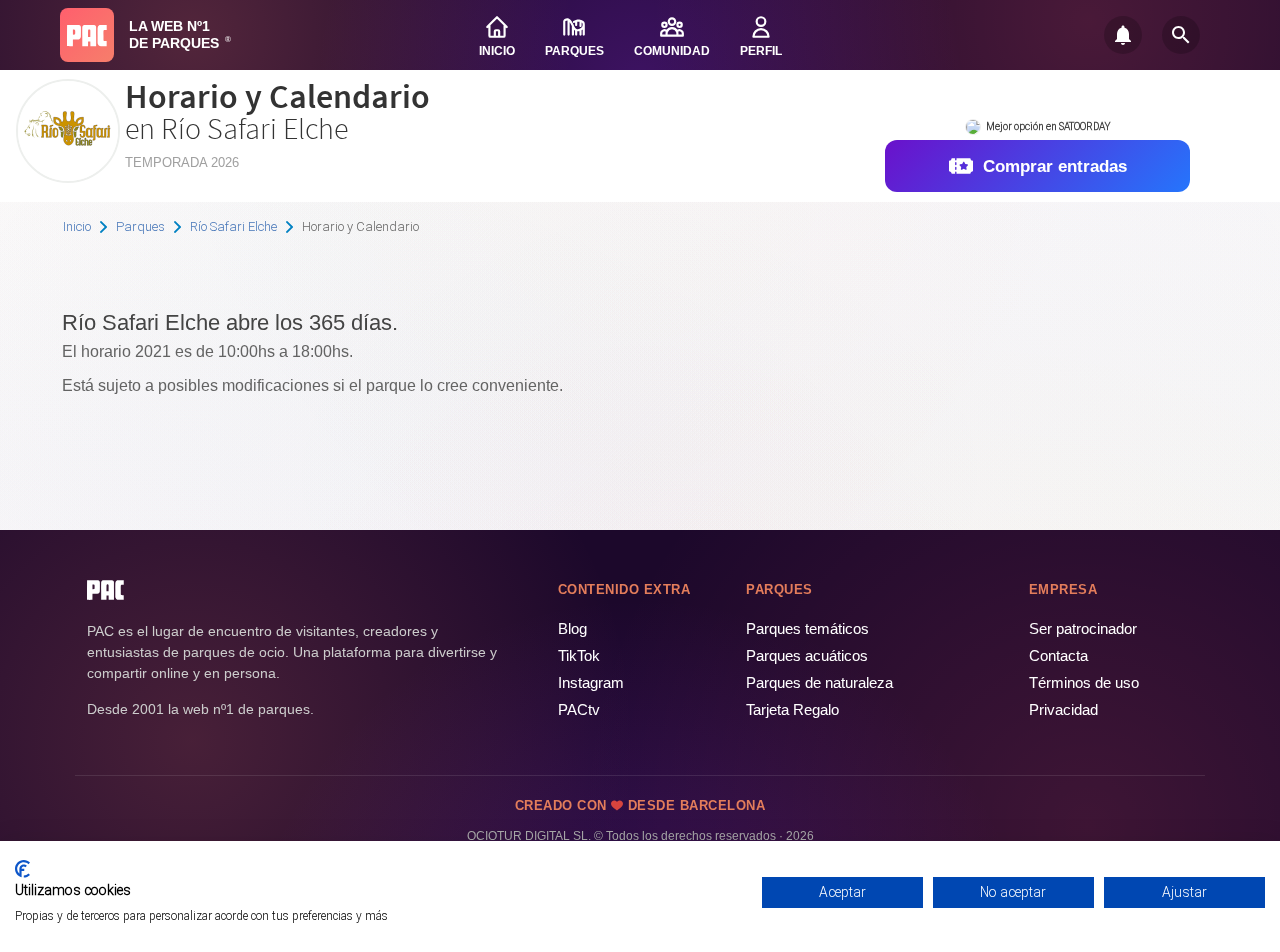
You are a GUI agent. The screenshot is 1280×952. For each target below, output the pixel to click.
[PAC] (87, 35)
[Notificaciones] (1123, 35)
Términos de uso (1084, 682)
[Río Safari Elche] (68, 175)
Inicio (77, 226)
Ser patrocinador (1083, 628)
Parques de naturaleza (819, 682)
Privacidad (1063, 709)
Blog (572, 628)
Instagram (591, 682)
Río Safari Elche (233, 226)
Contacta (1058, 655)
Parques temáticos (807, 628)
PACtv (579, 709)
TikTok (579, 655)
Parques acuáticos (807, 655)
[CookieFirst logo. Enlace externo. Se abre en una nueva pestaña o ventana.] (22, 869)
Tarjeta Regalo (792, 709)
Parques (140, 226)
